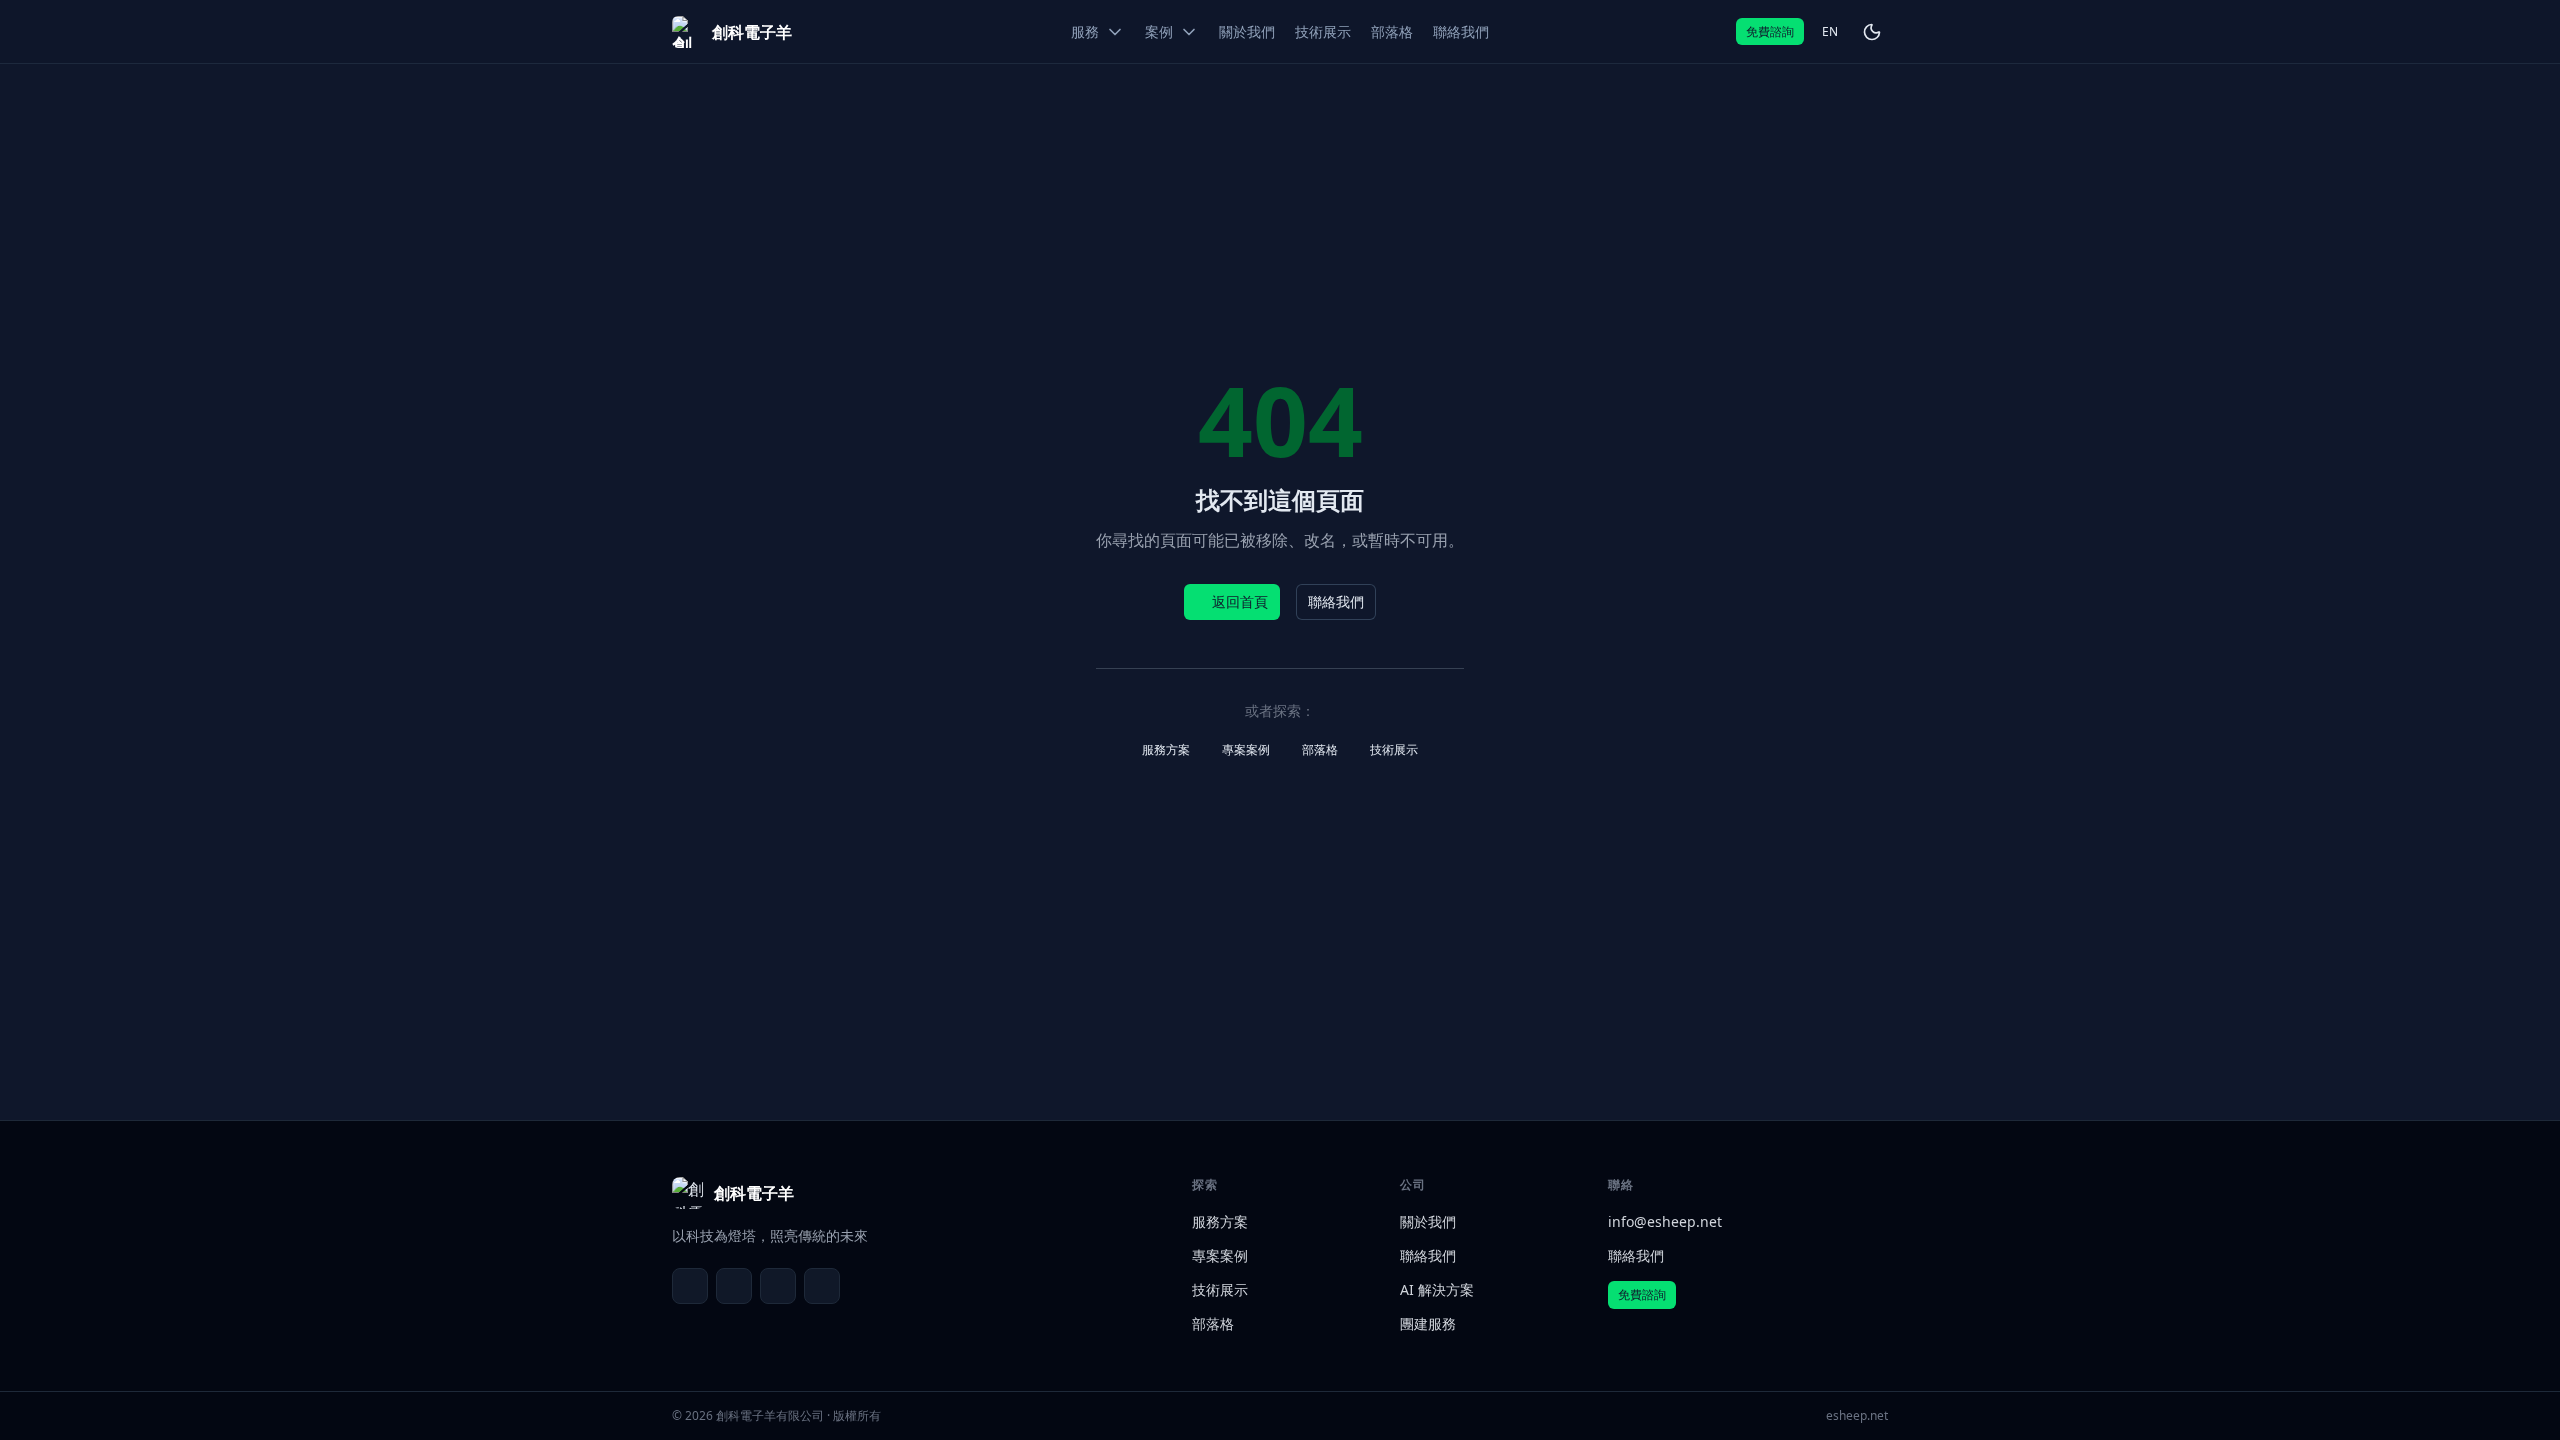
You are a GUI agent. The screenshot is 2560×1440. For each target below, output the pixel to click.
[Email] (690, 1286)
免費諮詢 (1770, 31)
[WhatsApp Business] (778, 1286)
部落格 (1320, 749)
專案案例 (1246, 749)
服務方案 (1166, 749)
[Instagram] (822, 1286)
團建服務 (1428, 1323)
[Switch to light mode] (1872, 32)
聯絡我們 (1336, 601)
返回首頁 (1240, 601)
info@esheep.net (1665, 1221)
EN (1830, 31)
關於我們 (1428, 1221)
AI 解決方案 (1437, 1289)
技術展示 (1394, 749)
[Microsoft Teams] (734, 1286)
